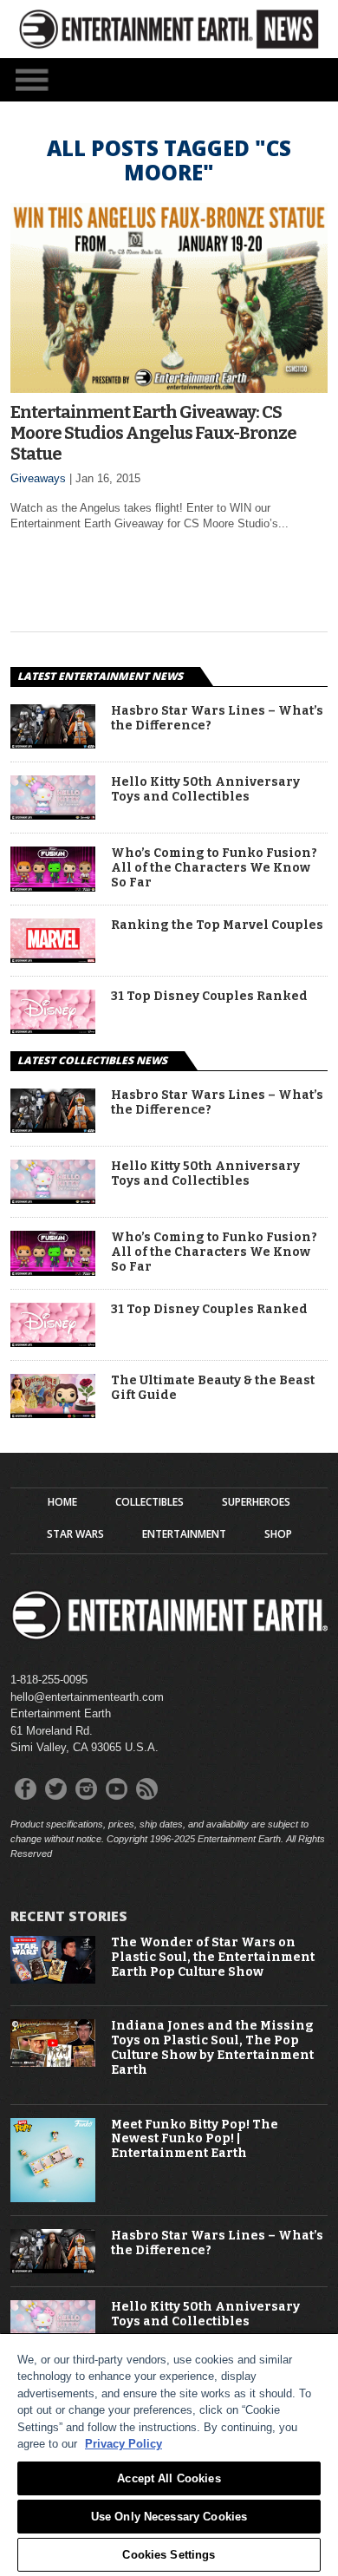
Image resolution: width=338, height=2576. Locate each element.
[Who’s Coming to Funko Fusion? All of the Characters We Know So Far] (53, 887)
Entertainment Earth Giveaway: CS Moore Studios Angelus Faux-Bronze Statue (153, 433)
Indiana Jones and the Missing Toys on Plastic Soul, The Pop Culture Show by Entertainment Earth (212, 2048)
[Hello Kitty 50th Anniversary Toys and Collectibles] (53, 815)
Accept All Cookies (169, 2478)
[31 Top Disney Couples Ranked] (53, 1029)
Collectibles (149, 1502)
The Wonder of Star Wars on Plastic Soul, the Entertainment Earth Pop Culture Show (213, 1958)
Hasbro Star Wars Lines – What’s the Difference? (217, 719)
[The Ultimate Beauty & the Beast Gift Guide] (53, 1413)
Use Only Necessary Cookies (169, 2517)
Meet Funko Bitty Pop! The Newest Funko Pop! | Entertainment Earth (195, 2140)
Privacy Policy (123, 2444)
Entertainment (184, 1534)
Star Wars (75, 1534)
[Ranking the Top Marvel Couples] (53, 958)
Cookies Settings (169, 2555)
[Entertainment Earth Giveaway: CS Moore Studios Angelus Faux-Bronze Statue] (169, 388)
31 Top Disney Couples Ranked (209, 997)
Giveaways (38, 478)
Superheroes (256, 1502)
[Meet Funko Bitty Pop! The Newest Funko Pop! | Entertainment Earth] (53, 2198)
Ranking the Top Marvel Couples (217, 925)
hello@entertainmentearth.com (87, 1697)
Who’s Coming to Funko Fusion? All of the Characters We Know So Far (214, 868)
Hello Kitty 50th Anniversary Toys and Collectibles (205, 790)
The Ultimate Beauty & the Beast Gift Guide (213, 1388)
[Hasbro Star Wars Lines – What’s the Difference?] (53, 744)
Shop (278, 1534)
